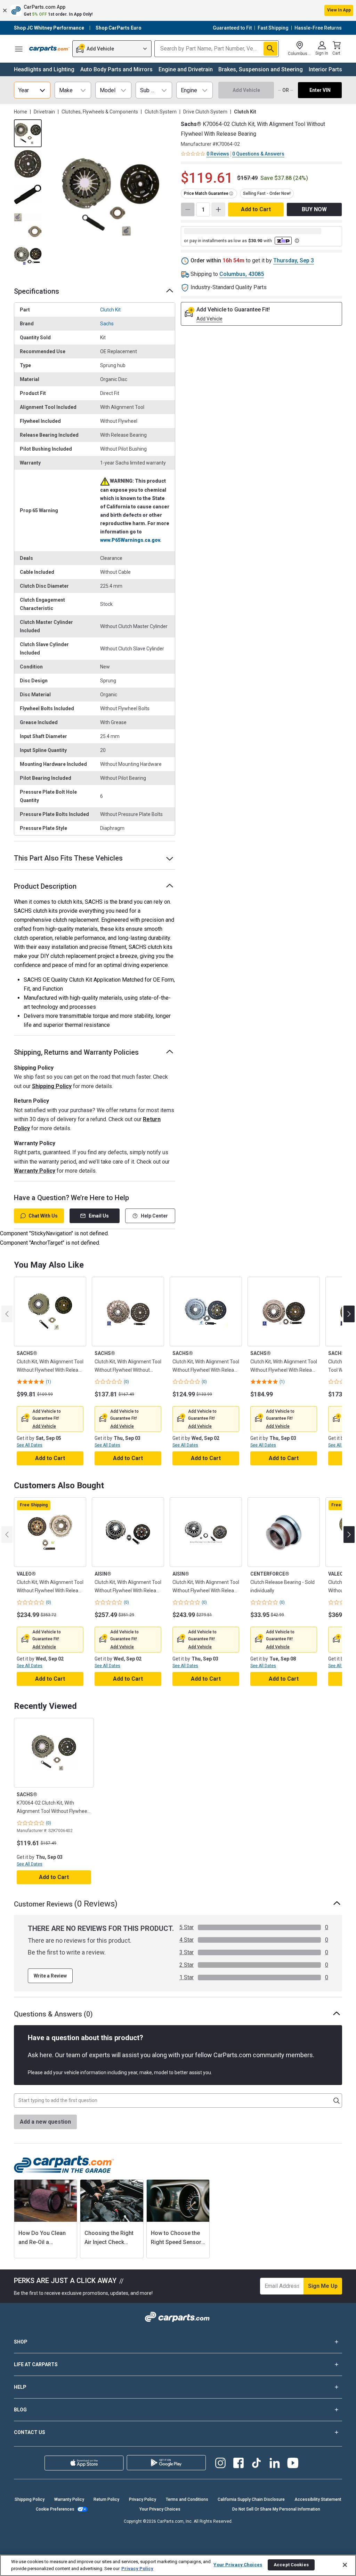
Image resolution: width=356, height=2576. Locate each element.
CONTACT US (30, 2432)
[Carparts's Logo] (49, 49)
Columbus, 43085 (242, 274)
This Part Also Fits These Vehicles (68, 858)
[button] (178, 10)
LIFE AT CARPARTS (36, 2364)
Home (21, 112)
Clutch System (161, 112)
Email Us (99, 1216)
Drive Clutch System (205, 112)
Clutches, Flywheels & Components (100, 112)
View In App (339, 10)
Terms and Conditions (187, 2499)
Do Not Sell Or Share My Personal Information (276, 2509)
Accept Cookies (291, 2565)
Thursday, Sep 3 (294, 260)
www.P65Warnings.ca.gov (130, 540)
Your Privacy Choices (160, 2509)
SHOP (21, 2342)
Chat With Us (43, 1216)
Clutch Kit (110, 310)
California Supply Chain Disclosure (251, 2499)
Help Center (154, 1216)
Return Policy (106, 2499)
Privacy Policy (143, 2499)
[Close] (345, 2565)
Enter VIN (320, 90)
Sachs (107, 324)
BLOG (20, 2410)
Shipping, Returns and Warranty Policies (76, 1052)
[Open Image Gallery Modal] (111, 197)
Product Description (45, 886)
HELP (20, 2387)
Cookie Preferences (55, 2509)
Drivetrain (44, 112)
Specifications (37, 291)
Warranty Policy (35, 1171)
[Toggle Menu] (19, 49)
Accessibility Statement (318, 2499)
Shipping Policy (52, 1086)
